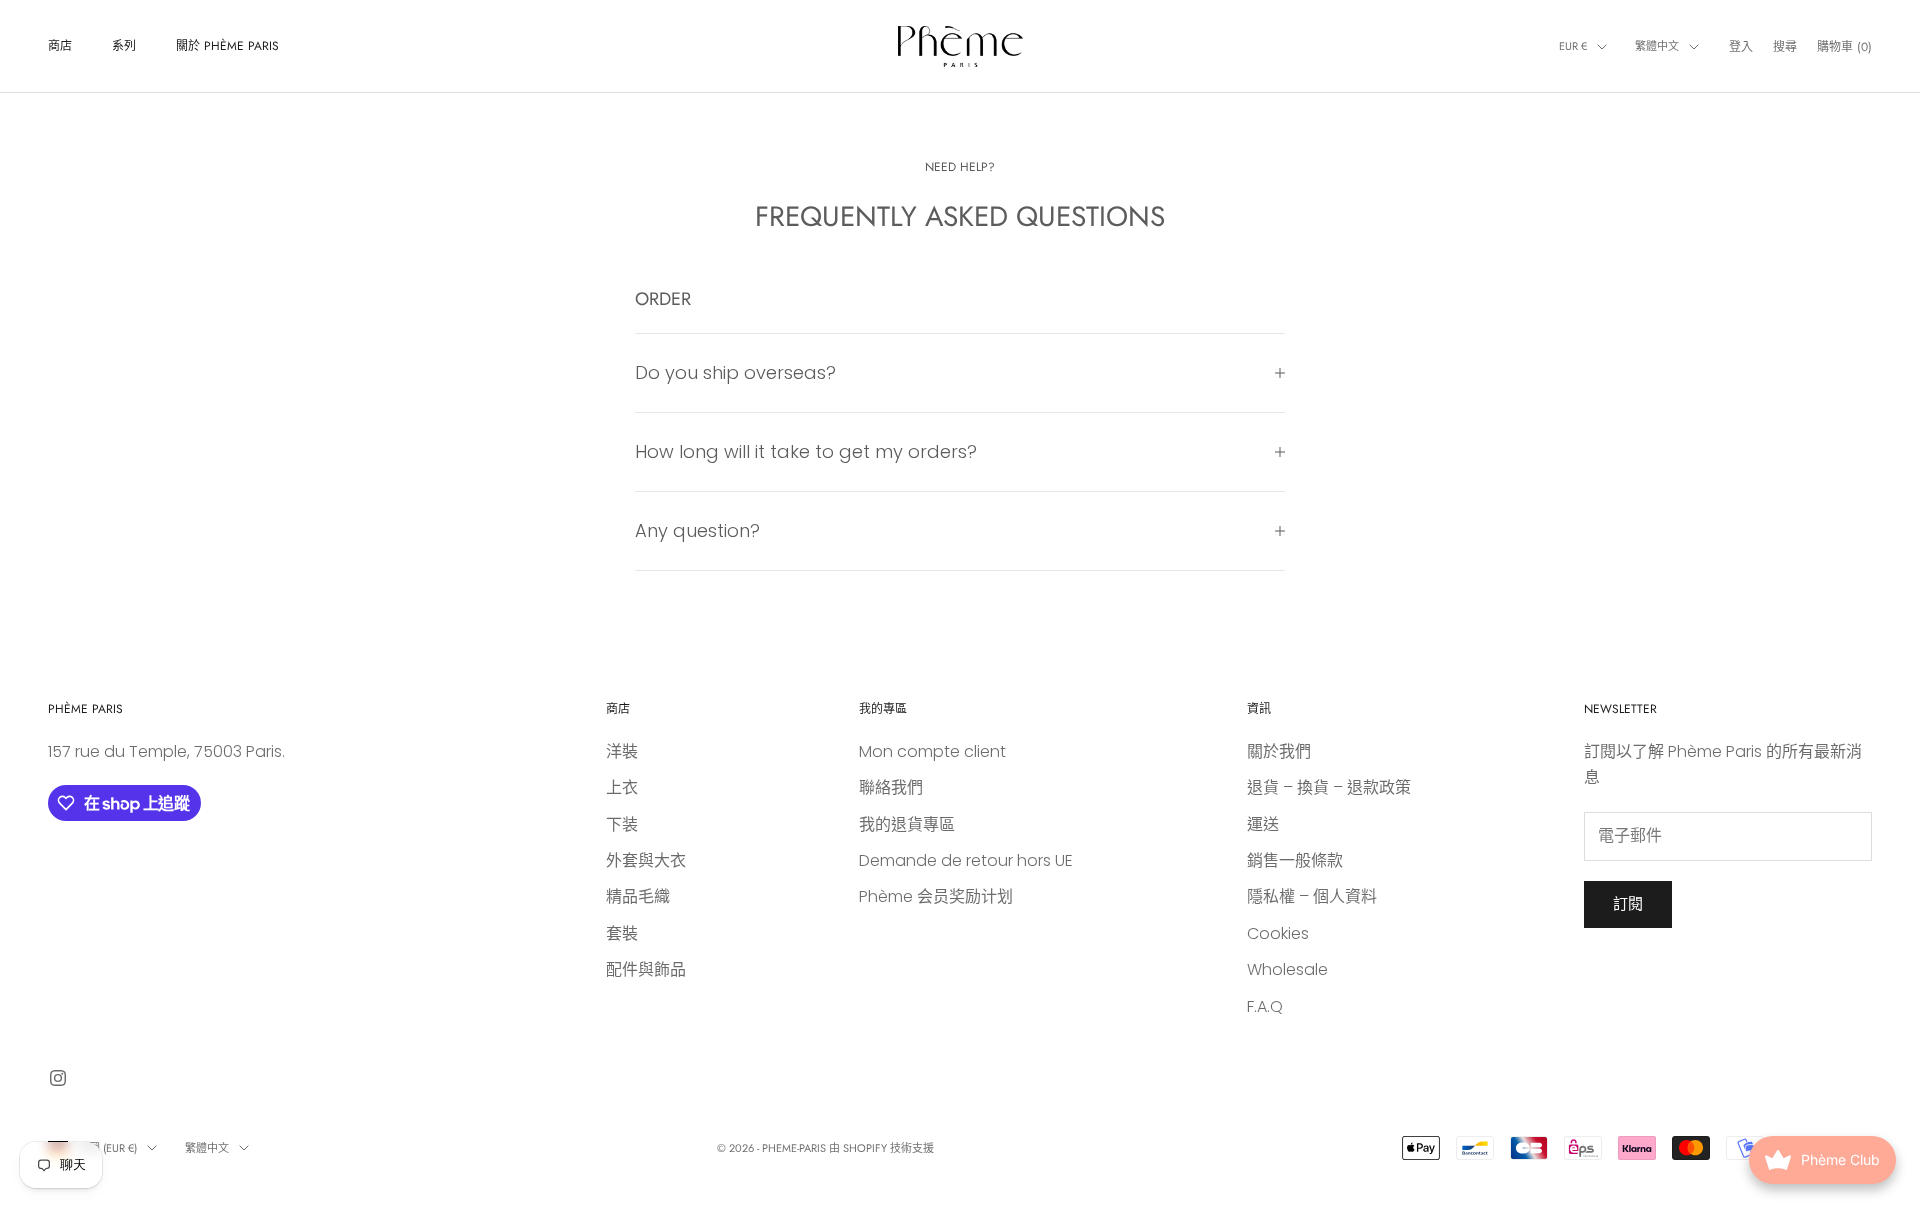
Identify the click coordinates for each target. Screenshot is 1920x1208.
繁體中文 (1657, 46)
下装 (622, 824)
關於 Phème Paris (227, 46)
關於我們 (1279, 751)
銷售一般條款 (1295, 860)
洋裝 (622, 751)
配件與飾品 (646, 969)
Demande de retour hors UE (966, 860)
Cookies (1278, 933)
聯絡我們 (891, 787)
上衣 (622, 787)
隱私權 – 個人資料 (1312, 896)
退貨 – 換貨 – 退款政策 (1329, 787)
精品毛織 (638, 896)
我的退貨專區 (907, 824)
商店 (60, 46)
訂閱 (1628, 903)
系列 (124, 46)
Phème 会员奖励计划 (936, 896)
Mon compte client (932, 751)
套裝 (622, 933)
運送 (1263, 824)
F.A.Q (1265, 1006)
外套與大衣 (646, 860)
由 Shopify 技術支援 (881, 1148)
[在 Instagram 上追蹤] (58, 1078)
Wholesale (1287, 969)
